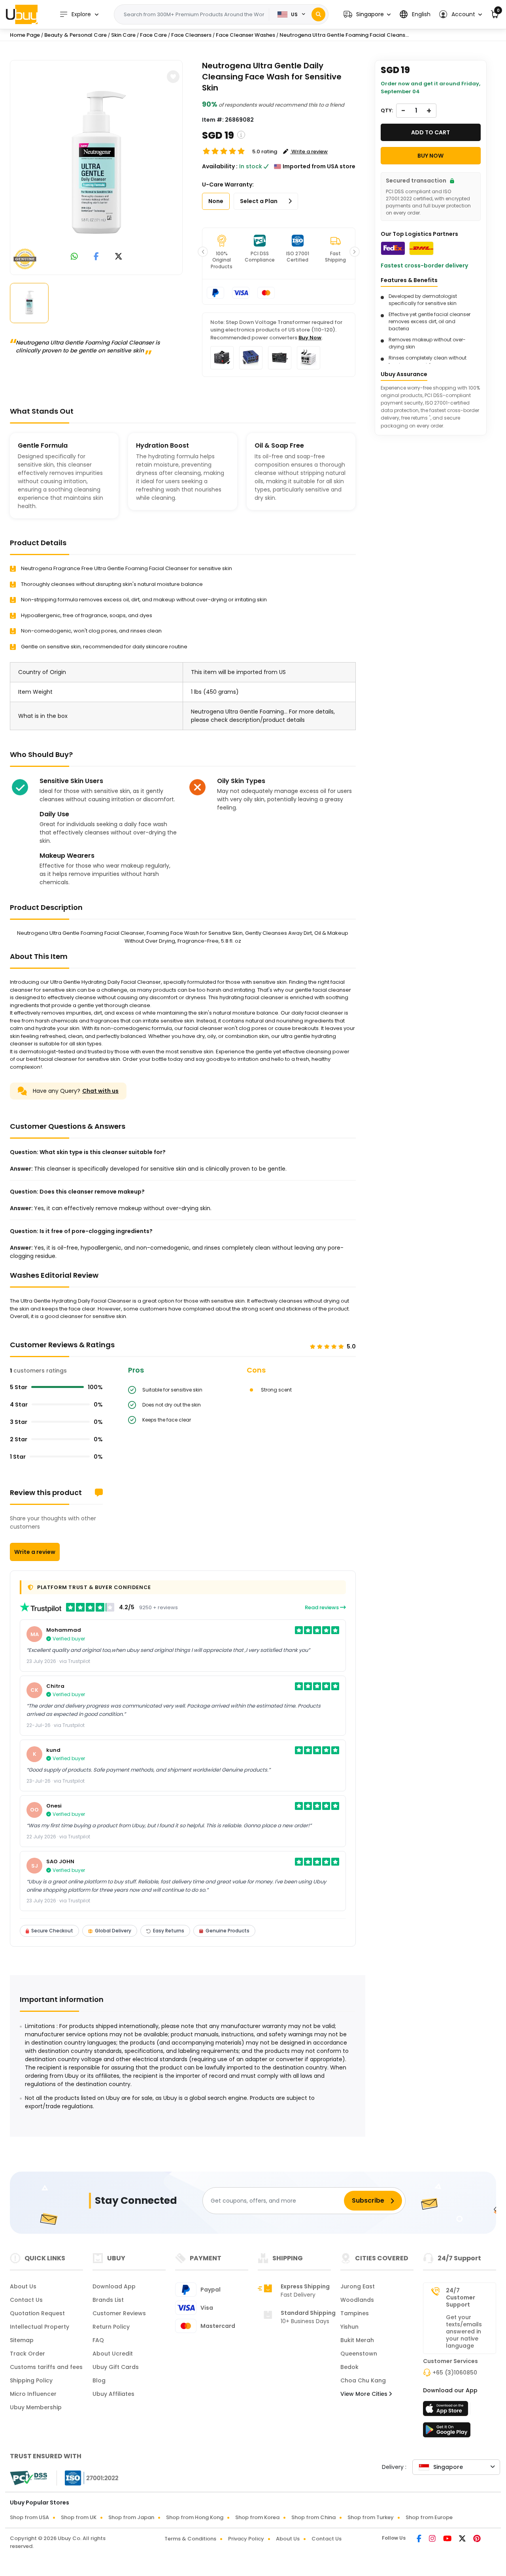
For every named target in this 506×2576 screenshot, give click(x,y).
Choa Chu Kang (363, 2380)
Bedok (349, 2367)
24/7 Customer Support (461, 2297)
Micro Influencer (33, 2394)
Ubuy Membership (36, 2407)
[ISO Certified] (88, 2478)
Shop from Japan (131, 2517)
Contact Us (26, 2300)
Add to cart (430, 132)
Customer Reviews (119, 2313)
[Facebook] (420, 2539)
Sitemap (22, 2340)
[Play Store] (447, 2432)
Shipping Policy (31, 2380)
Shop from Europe (429, 2517)
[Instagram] (433, 2539)
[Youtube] (448, 2539)
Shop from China (313, 2517)
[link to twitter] (119, 257)
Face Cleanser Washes (245, 35)
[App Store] (447, 2411)
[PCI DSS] (28, 2478)
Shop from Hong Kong (195, 2517)
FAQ (98, 2340)
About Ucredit (113, 2354)
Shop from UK (79, 2517)
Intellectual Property (40, 2327)
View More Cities (365, 2394)
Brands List (108, 2300)
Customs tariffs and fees (46, 2367)
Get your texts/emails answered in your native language (464, 2331)
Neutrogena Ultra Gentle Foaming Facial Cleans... (344, 35)
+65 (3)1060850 (455, 2373)
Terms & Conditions (190, 2539)
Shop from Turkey (371, 2517)
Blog (99, 2380)
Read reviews (322, 1607)
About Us (23, 2286)
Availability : (220, 166)
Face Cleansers (191, 35)
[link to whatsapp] (74, 257)
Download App (114, 2286)
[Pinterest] (477, 2539)
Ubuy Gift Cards (116, 2367)
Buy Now (310, 338)
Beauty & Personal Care (76, 35)
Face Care (153, 35)
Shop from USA (29, 2517)
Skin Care (123, 35)
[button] (367, 14)
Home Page (25, 35)
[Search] (318, 14)
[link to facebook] (96, 257)
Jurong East (358, 2286)
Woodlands (357, 2300)
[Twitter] (463, 2539)
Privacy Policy (246, 2539)
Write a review (35, 1552)
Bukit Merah (357, 2340)
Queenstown (359, 2354)
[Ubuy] (22, 14)
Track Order (27, 2354)
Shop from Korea (257, 2517)
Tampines (355, 2313)
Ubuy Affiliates (113, 2394)
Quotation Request (37, 2313)
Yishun (349, 2327)
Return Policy (111, 2327)
